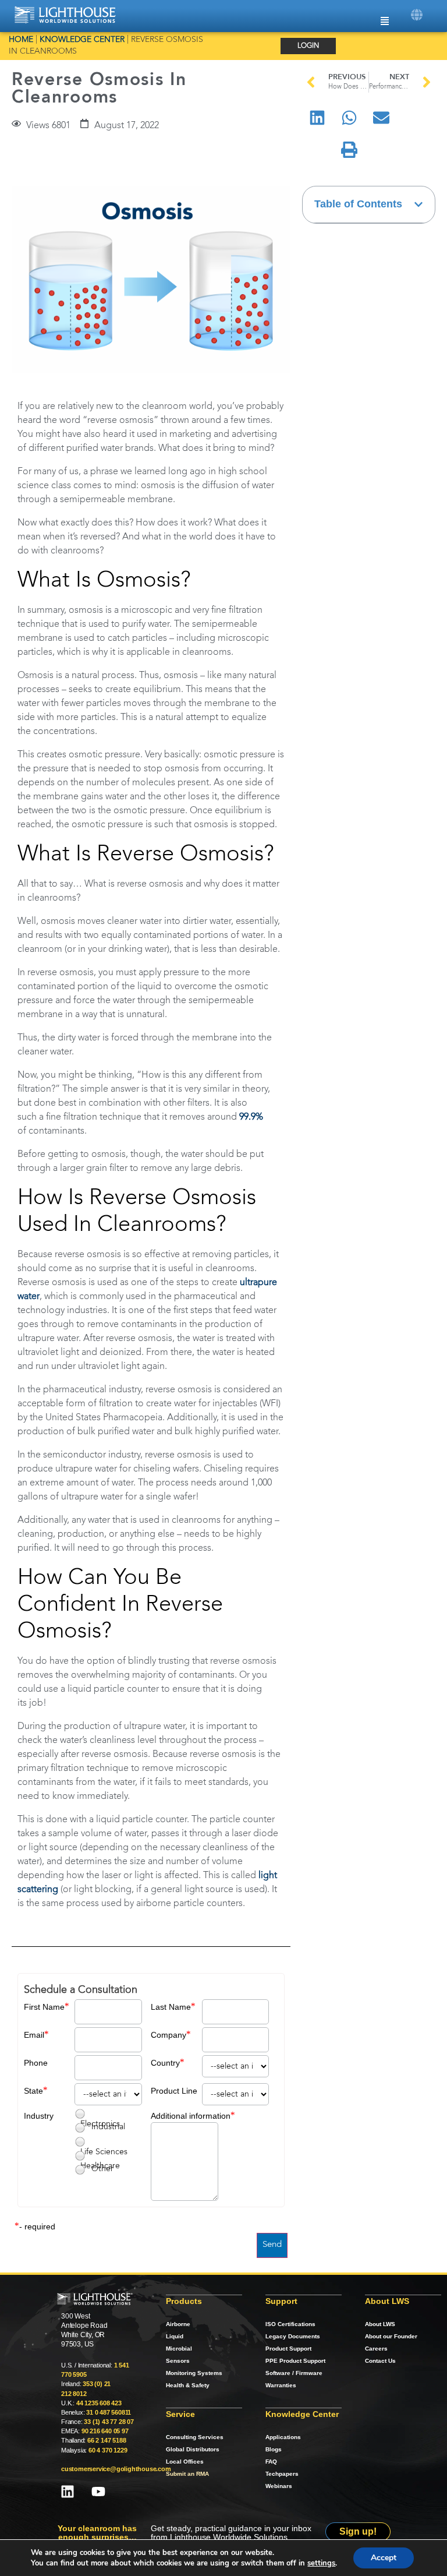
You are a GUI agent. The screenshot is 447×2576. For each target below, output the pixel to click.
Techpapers (282, 2474)
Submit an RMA (187, 2474)
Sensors (178, 2361)
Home (21, 40)
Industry (39, 2116)
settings (321, 2563)
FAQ (271, 2462)
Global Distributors (193, 2449)
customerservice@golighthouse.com (116, 2469)
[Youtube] (98, 2492)
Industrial (108, 2127)
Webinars (279, 2486)
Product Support (288, 2349)
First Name (44, 2007)
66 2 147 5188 (107, 2440)
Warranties (281, 2385)
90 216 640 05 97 (105, 2431)
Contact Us (380, 2361)
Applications (283, 2437)
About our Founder (391, 2336)
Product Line (174, 2091)
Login (308, 46)
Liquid (175, 2336)
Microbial (179, 2349)
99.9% (251, 1117)
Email (34, 2035)
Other (102, 2169)
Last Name (171, 2007)
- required (37, 2226)
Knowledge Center (82, 40)
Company (168, 2035)
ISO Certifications (290, 2324)
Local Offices (185, 2462)
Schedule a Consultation (81, 1990)
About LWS (380, 2324)
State (33, 2091)
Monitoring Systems (194, 2373)
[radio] (80, 2114)
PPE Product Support (295, 2361)
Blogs (274, 2449)
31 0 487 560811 (109, 2412)
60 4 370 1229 (108, 2450)
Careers (376, 2349)
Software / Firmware (294, 2373)
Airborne (178, 2324)
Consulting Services (195, 2437)
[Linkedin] (68, 2492)
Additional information (191, 2116)
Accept (384, 2558)
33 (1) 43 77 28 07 (109, 2422)
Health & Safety (188, 2385)
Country (165, 2063)
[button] (416, 15)
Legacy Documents (293, 2336)
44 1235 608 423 (99, 2403)
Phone (36, 2063)
